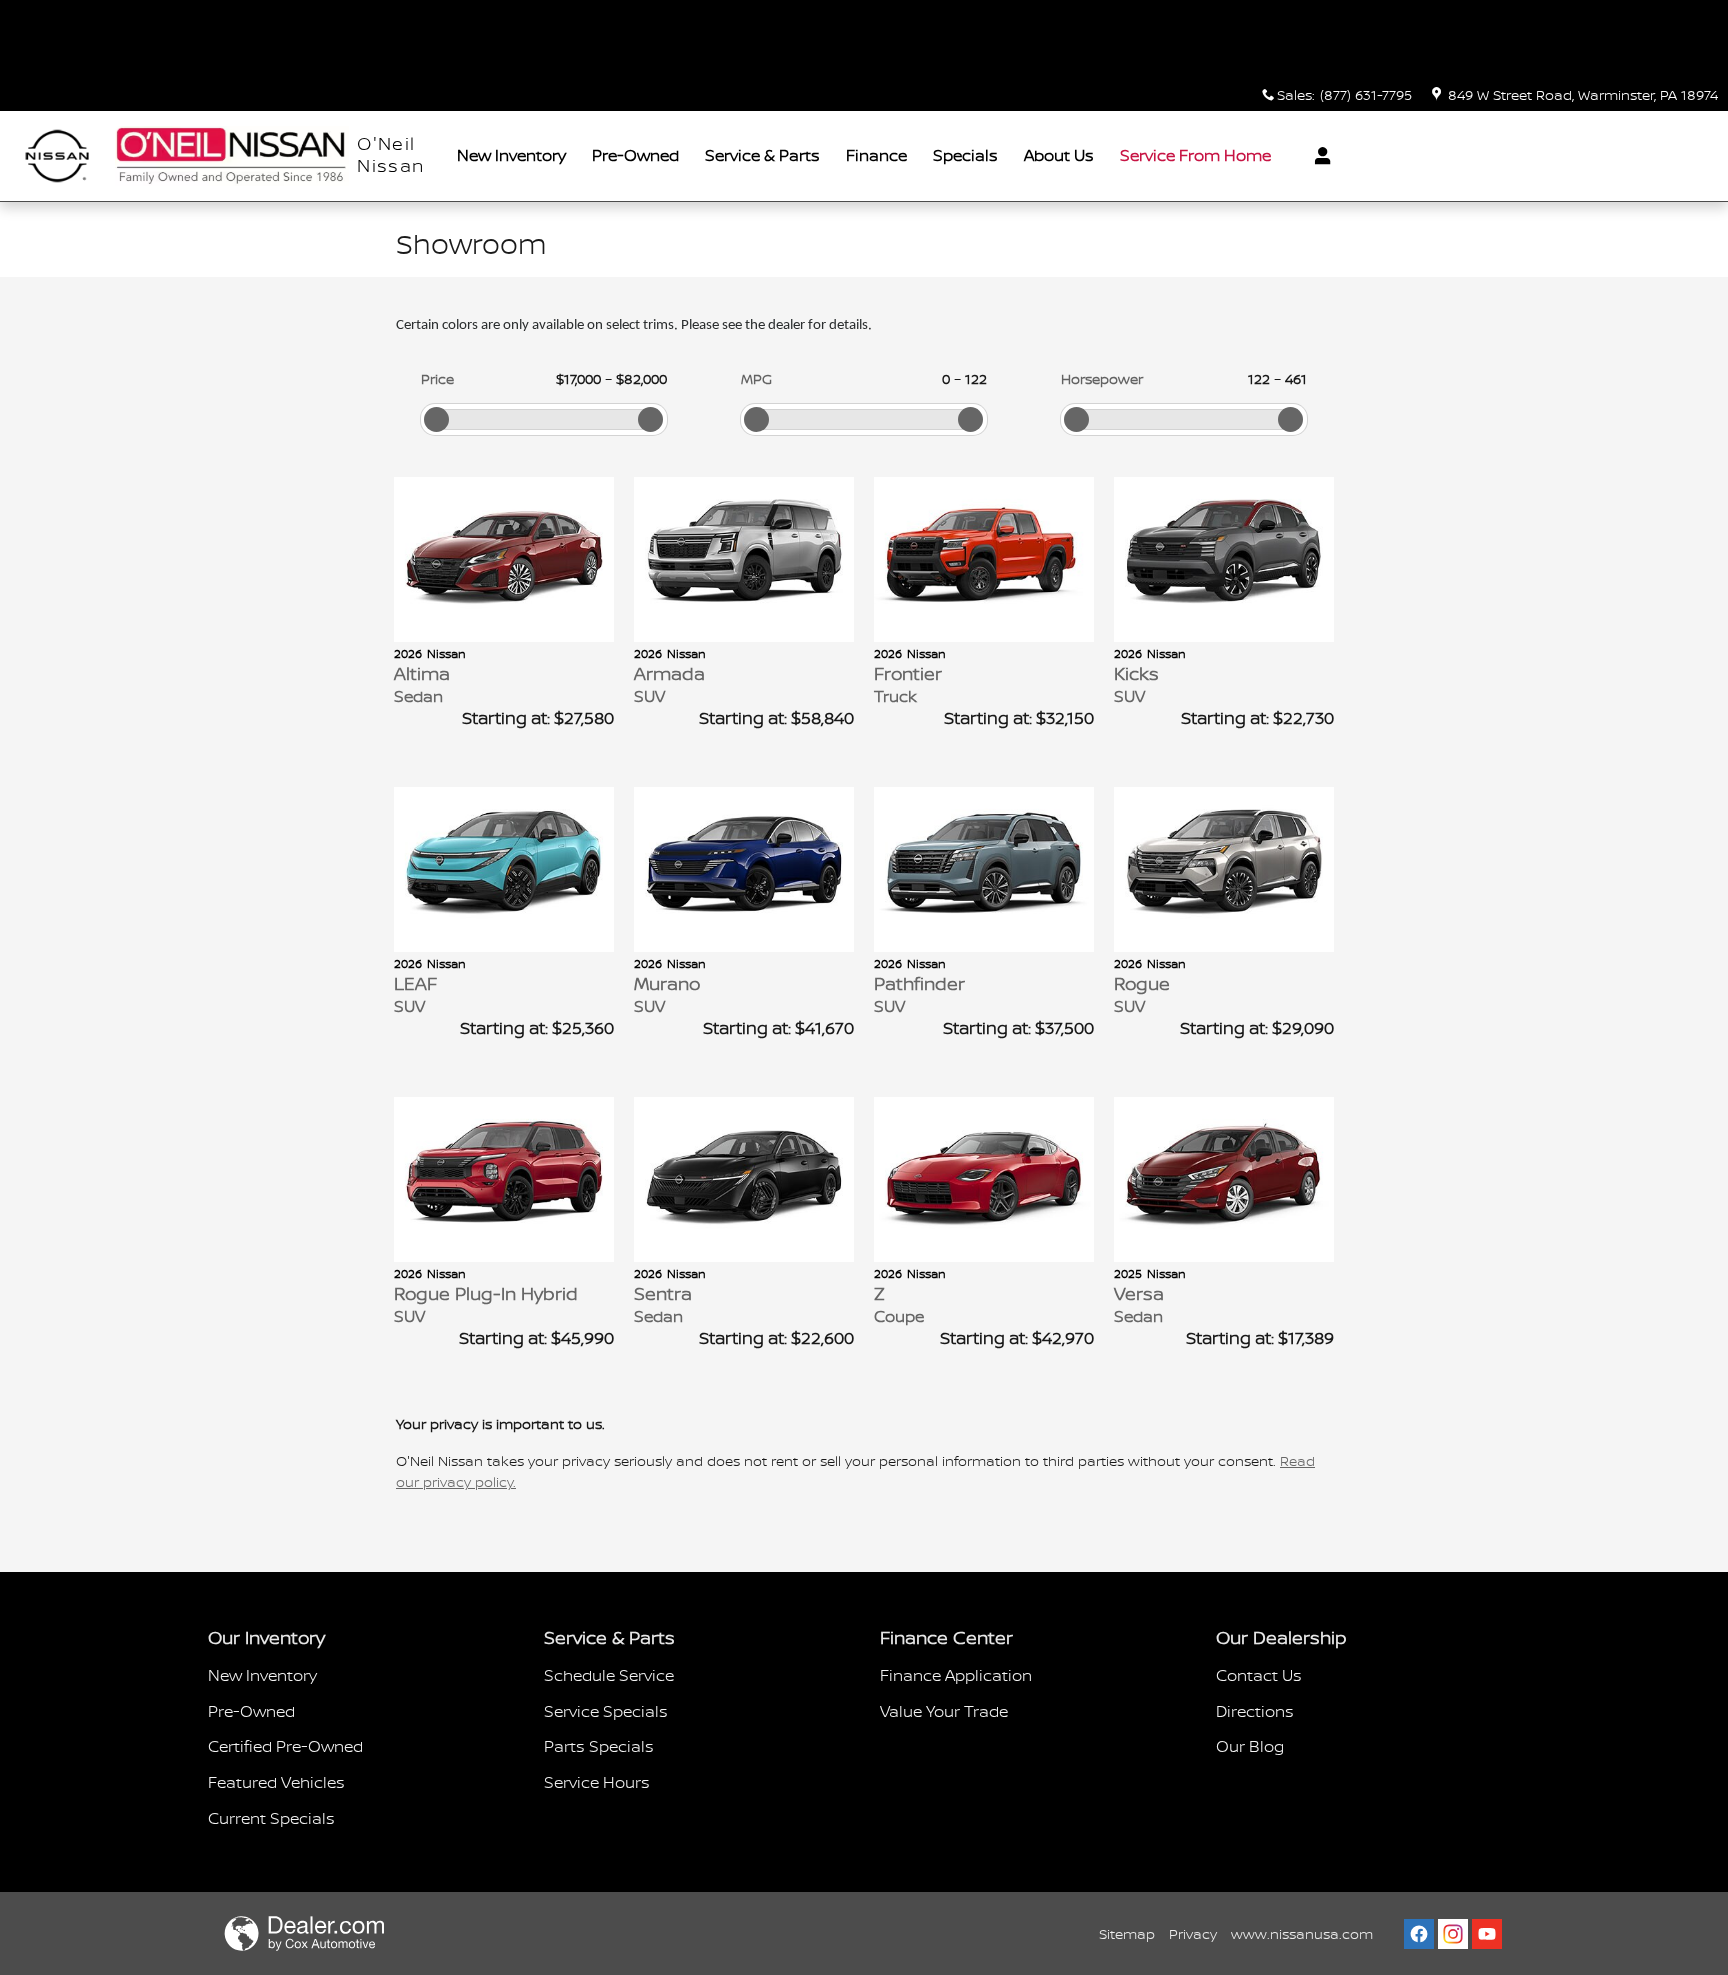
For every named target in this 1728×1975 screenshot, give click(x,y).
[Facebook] (1419, 1934)
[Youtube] (1487, 1934)
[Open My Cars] (1317, 156)
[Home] (57, 156)
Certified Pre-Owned (285, 1746)
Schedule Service (609, 1675)
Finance (876, 155)
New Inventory (511, 155)
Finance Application (956, 1675)
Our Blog (1250, 1746)
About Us (1059, 155)
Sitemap (1127, 1933)
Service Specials (606, 1711)
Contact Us (1259, 1675)
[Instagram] (1453, 1934)
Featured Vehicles (276, 1782)
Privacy (1193, 1933)
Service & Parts (762, 155)
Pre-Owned (635, 155)
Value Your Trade (944, 1711)
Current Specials (271, 1818)
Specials (965, 155)
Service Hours (597, 1782)
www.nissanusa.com (1302, 1933)
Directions (1255, 1711)
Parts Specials (599, 1746)
